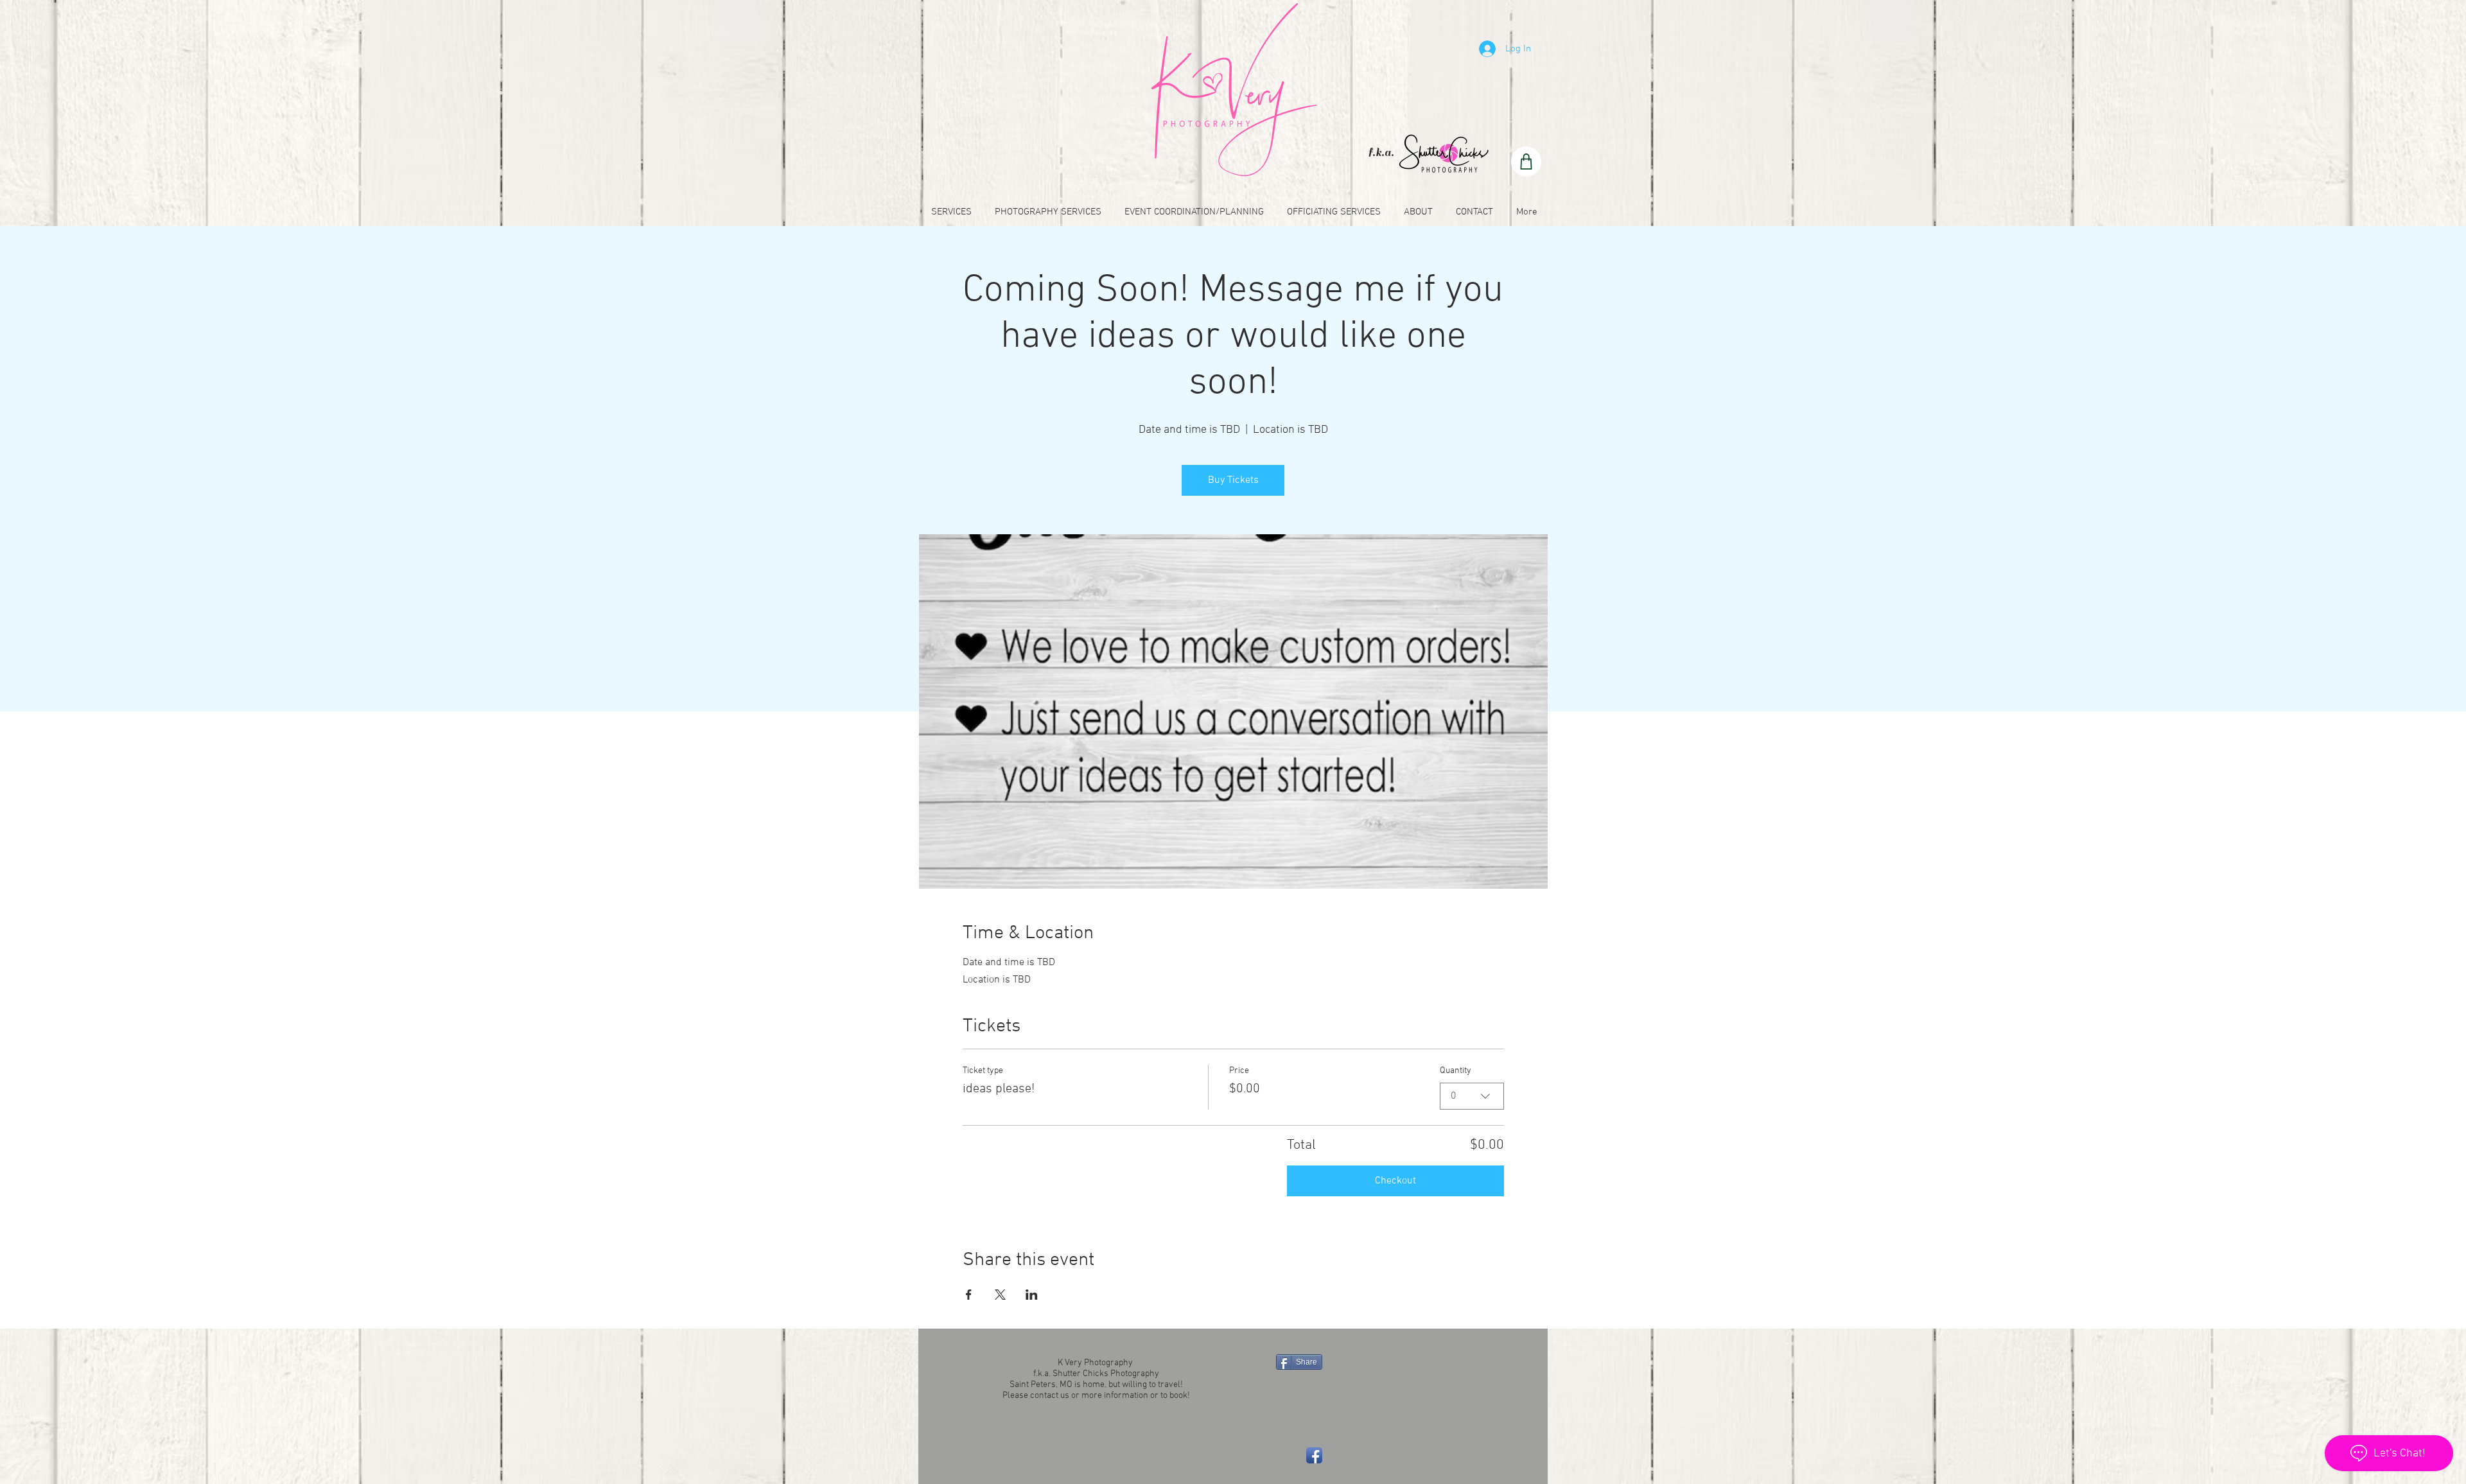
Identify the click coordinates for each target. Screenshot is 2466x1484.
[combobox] (1472, 1096)
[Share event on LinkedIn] (1032, 1295)
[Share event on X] (1000, 1295)
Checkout (1395, 1181)
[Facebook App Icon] (1314, 1455)
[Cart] (1526, 161)
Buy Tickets (1233, 480)
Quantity (1456, 1071)
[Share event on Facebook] (969, 1295)
